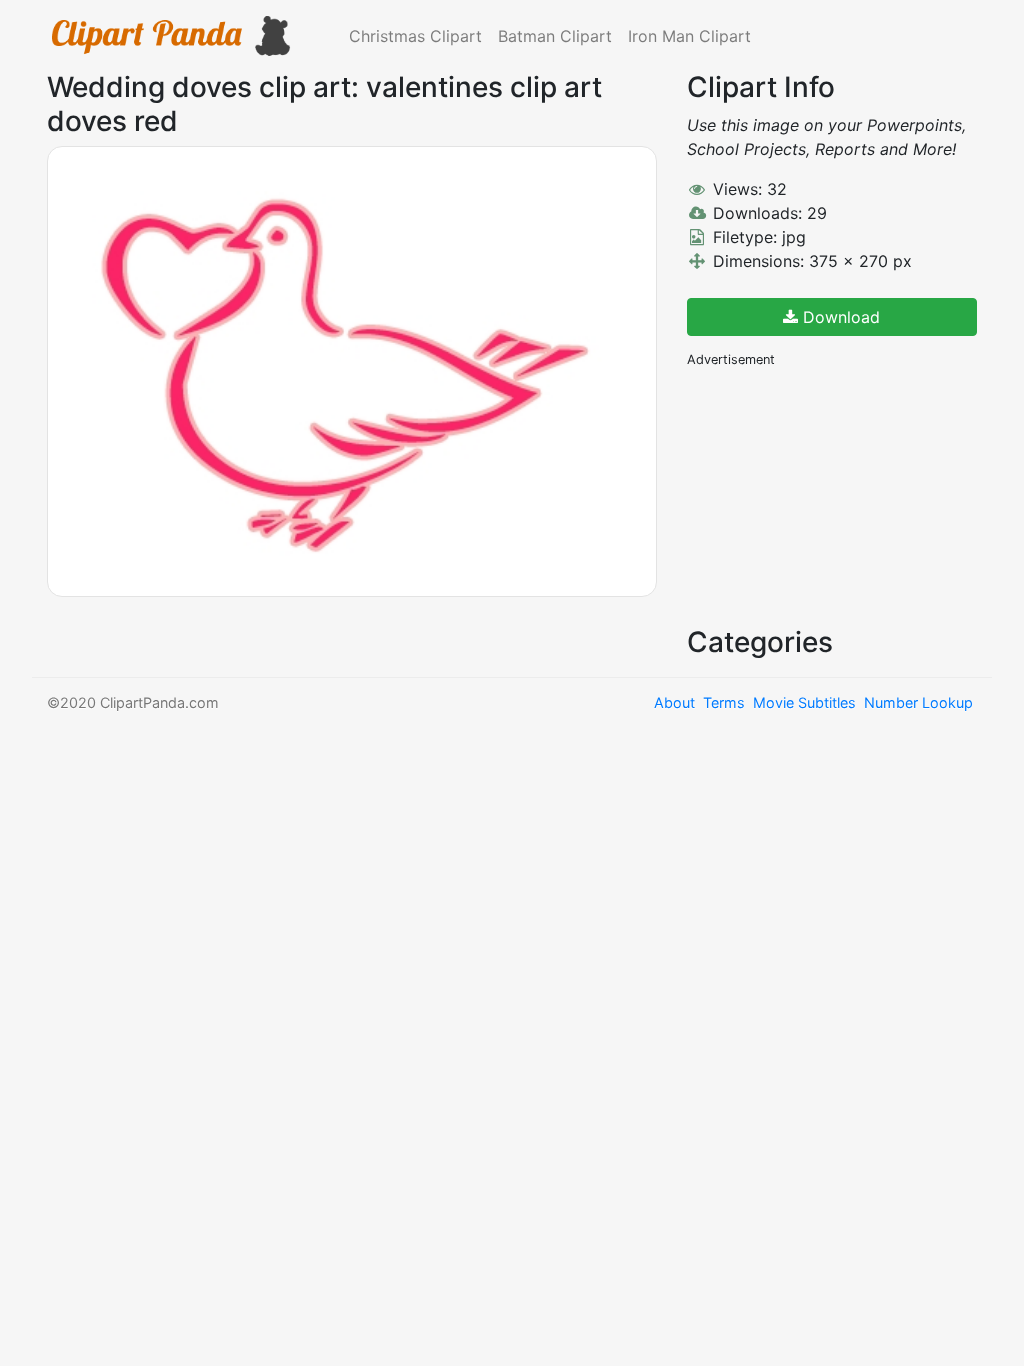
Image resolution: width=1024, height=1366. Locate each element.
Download (839, 317)
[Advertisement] (837, 495)
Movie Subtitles (804, 702)
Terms (724, 702)
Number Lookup (918, 702)
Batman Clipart (555, 36)
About (674, 702)
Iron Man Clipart (689, 36)
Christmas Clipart (415, 36)
